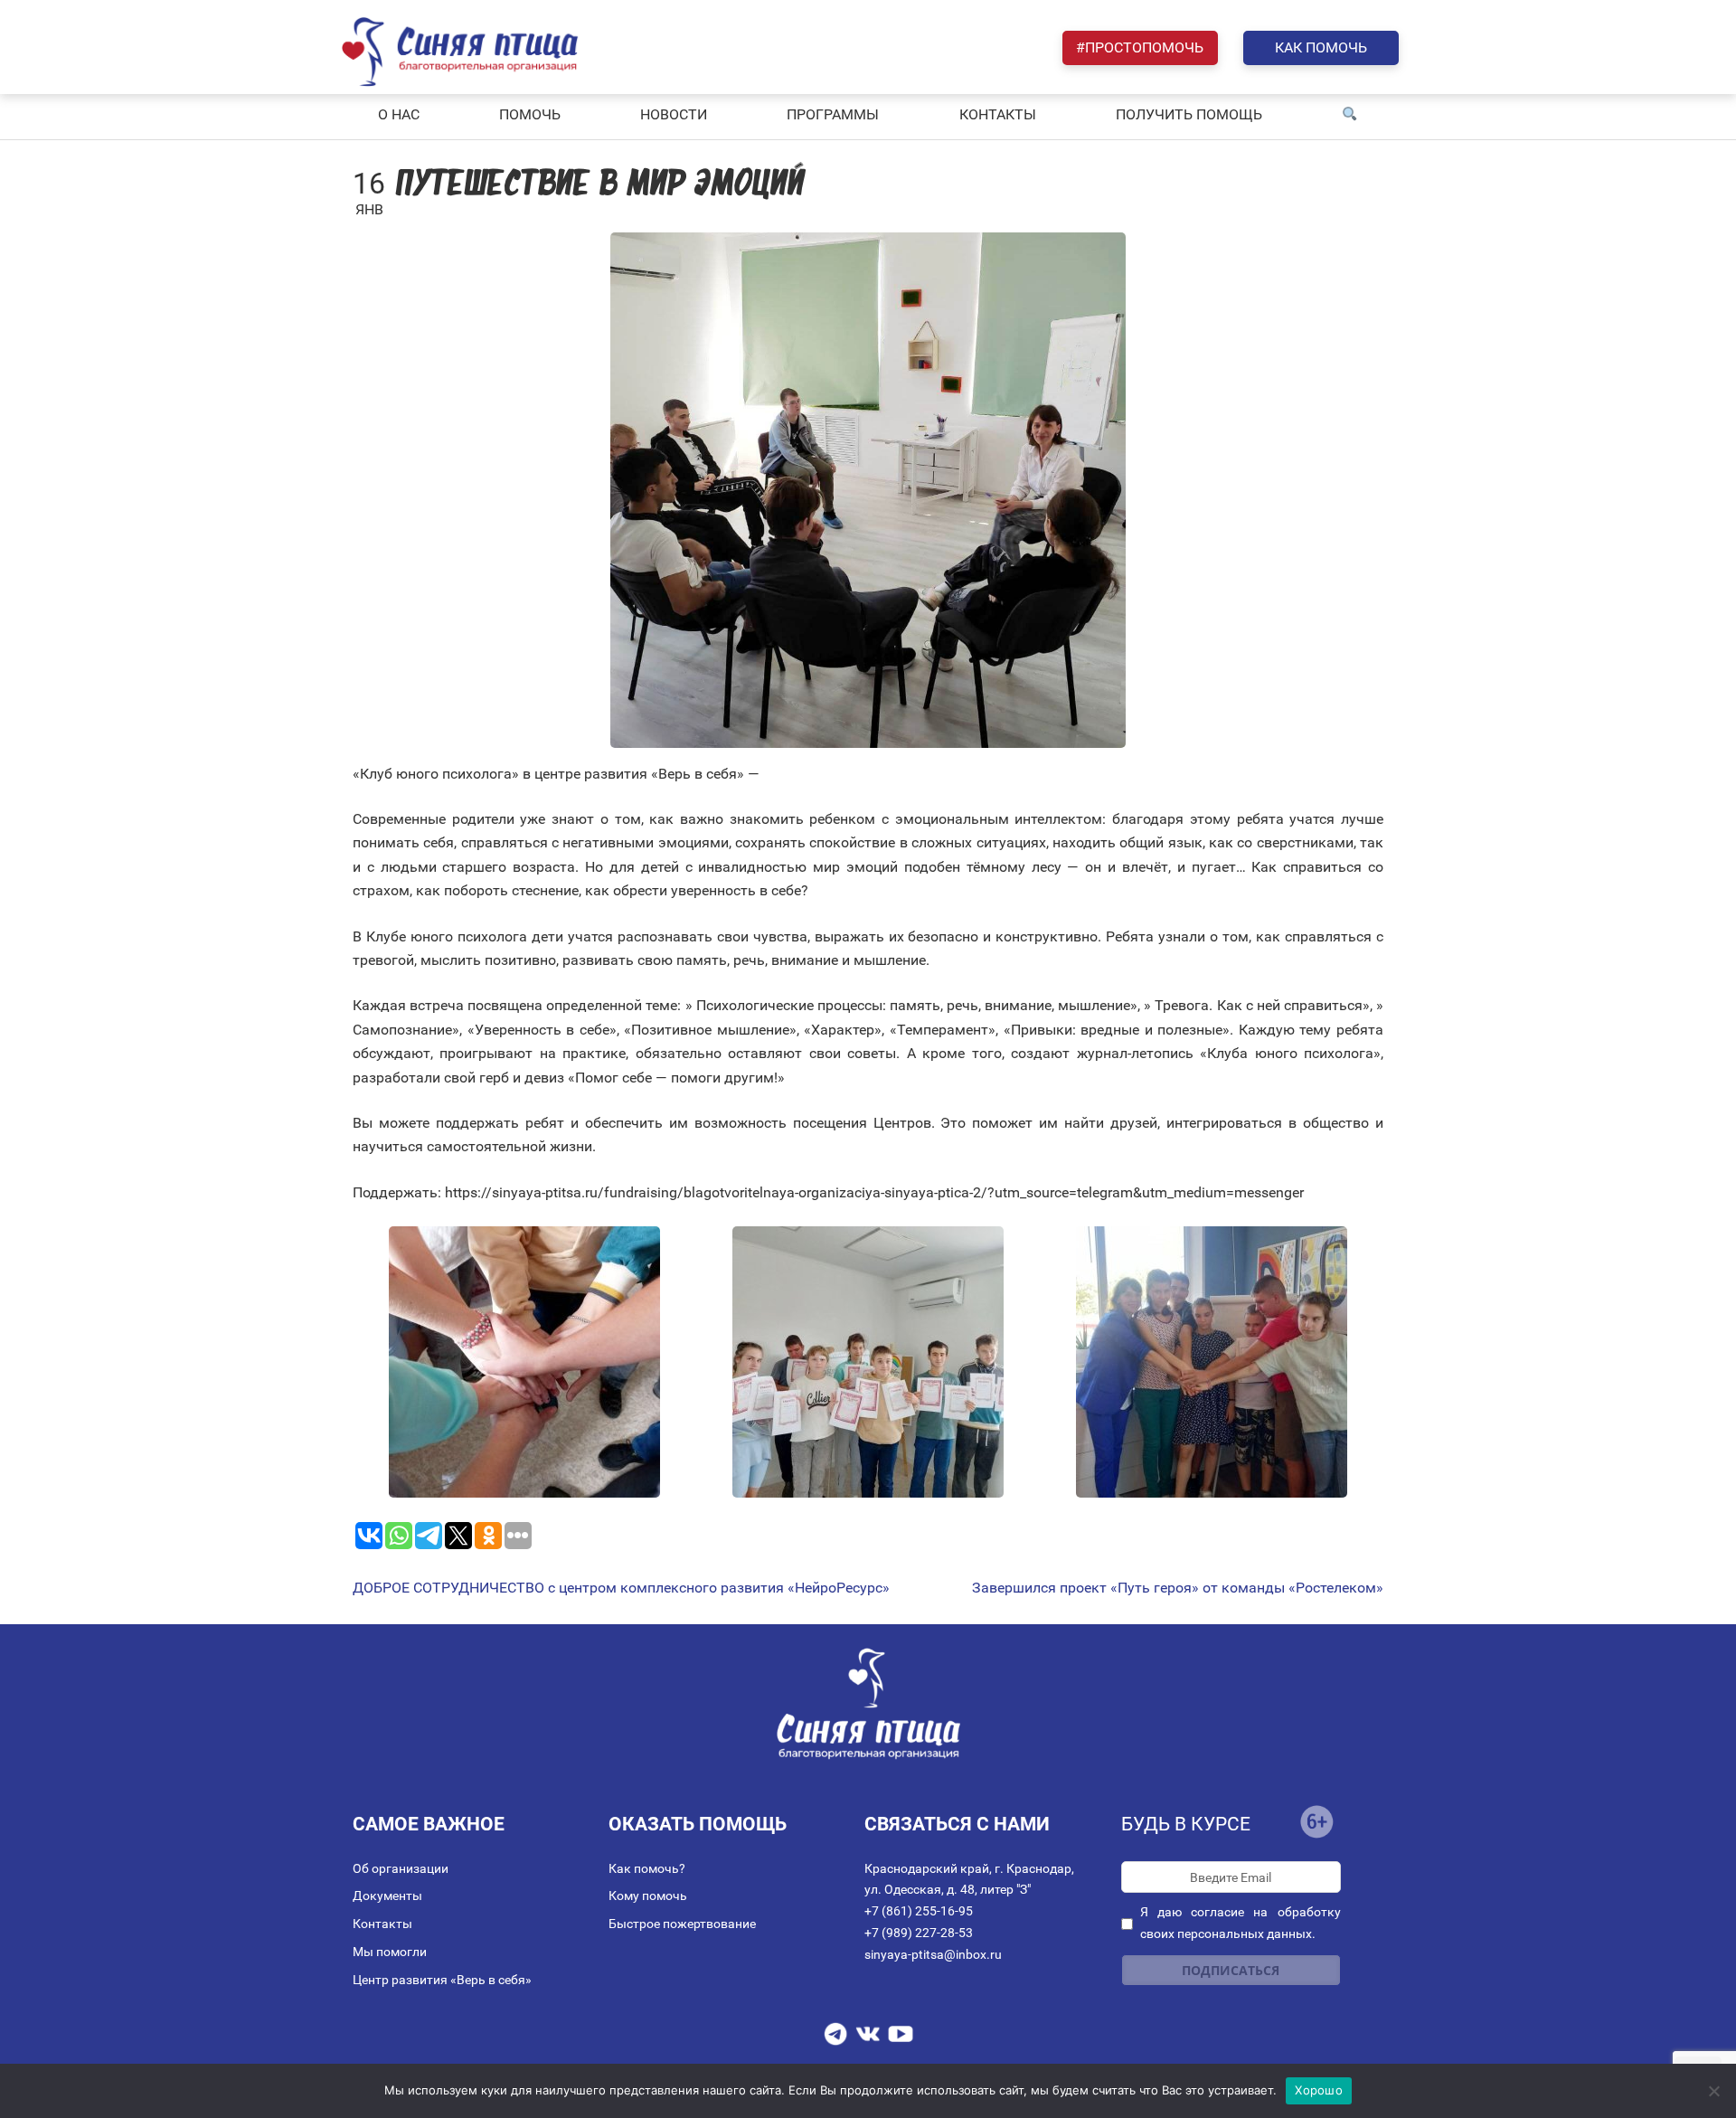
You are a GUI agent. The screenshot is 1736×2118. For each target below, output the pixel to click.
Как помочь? (647, 1868)
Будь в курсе (1186, 1824)
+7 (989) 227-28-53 (919, 1933)
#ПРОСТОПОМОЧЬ (1140, 47)
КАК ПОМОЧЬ (1321, 47)
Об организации (401, 1868)
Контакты (382, 1924)
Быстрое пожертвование (682, 1924)
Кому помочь (648, 1896)
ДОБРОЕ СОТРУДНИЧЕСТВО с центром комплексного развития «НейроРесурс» (621, 1588)
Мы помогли (390, 1952)
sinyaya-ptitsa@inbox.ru (933, 1954)
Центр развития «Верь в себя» (442, 1980)
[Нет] (1713, 2091)
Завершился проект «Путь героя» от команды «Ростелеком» (1178, 1588)
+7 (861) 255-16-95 (919, 1911)
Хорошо (1319, 2090)
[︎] (1350, 115)
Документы (387, 1896)
